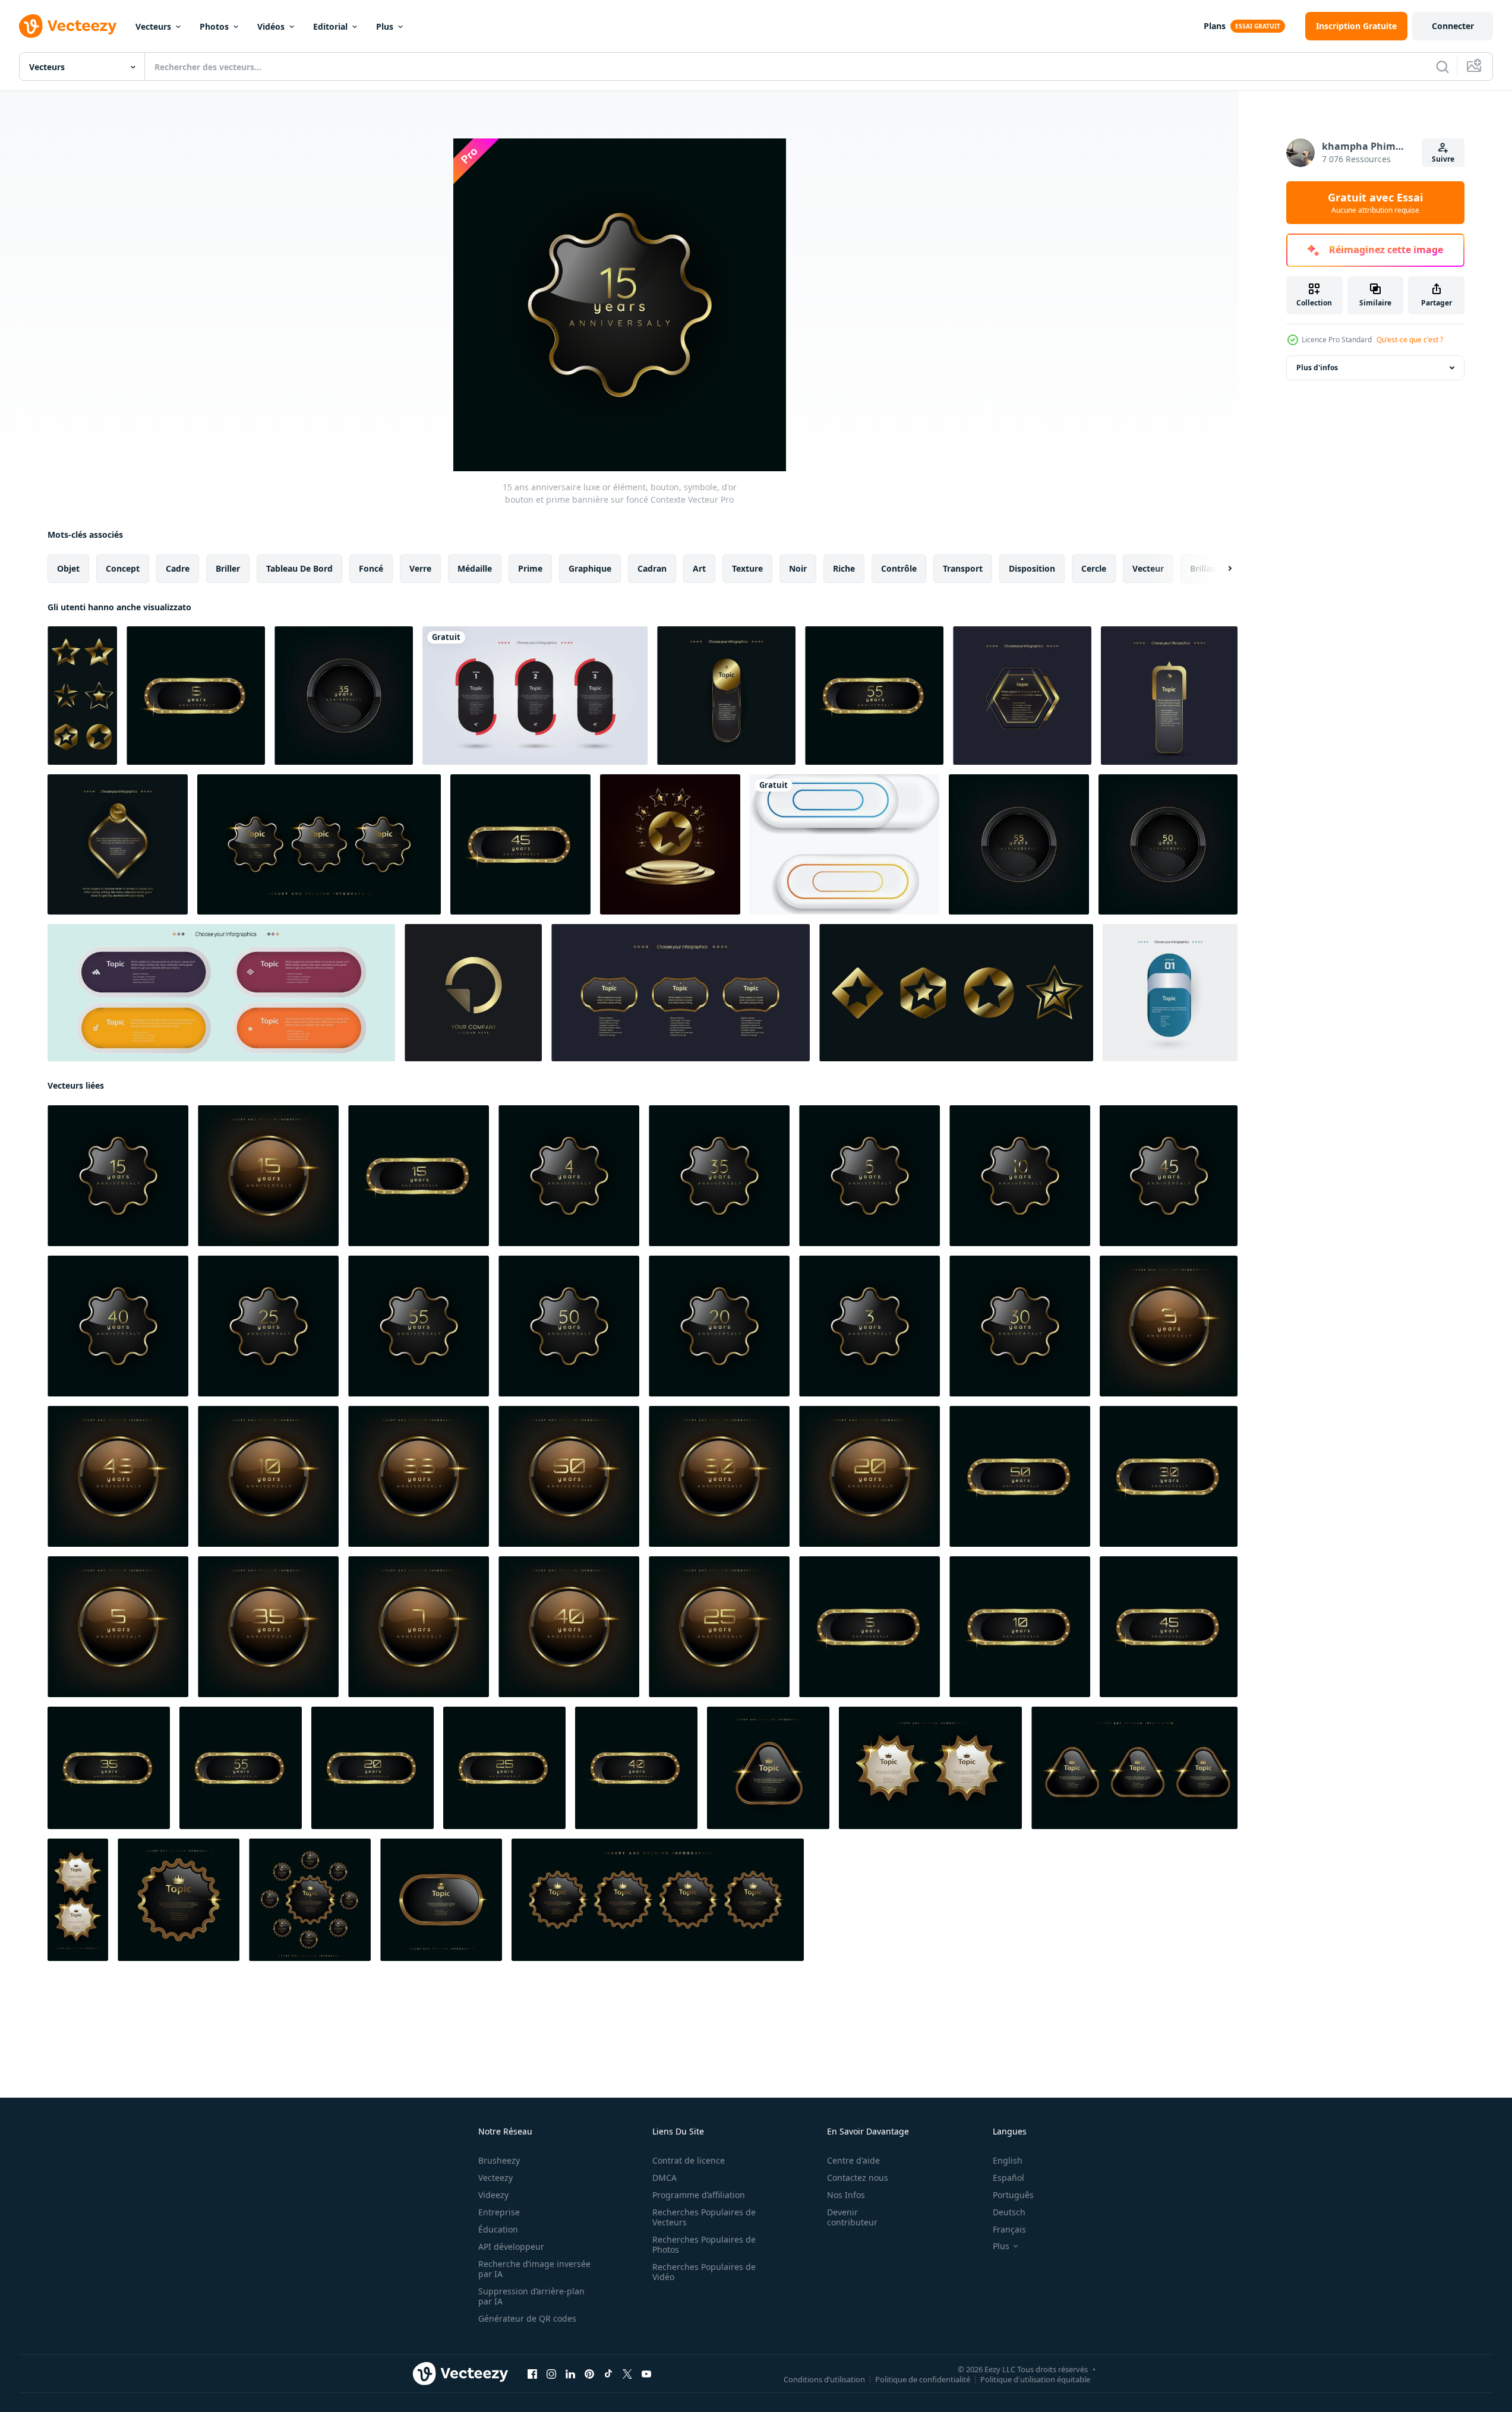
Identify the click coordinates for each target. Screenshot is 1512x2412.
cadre (178, 568)
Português (1013, 2195)
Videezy (493, 2195)
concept (123, 568)
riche (844, 568)
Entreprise (499, 2212)
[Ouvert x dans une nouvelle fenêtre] (627, 2374)
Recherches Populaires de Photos (704, 2244)
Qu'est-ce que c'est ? (1410, 340)
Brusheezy (499, 2160)
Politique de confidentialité (923, 2379)
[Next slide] (1220, 569)
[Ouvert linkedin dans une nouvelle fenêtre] (570, 2374)
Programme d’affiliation (699, 2195)
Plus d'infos (1317, 368)
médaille (475, 568)
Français (1009, 2229)
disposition (1032, 568)
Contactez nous (858, 2178)
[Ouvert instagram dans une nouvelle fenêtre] (551, 2374)
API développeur (511, 2247)
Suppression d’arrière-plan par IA (531, 2296)
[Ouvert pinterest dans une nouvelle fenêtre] (589, 2374)
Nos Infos (846, 2195)
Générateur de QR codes (527, 2318)
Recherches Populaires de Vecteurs (704, 2217)
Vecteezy (495, 2178)
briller (228, 568)
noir (798, 568)
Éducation (498, 2229)
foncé (371, 568)
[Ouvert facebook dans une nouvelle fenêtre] (532, 2374)
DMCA (665, 2178)
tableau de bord (299, 568)
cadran (652, 568)
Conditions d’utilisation (824, 2379)
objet (68, 568)
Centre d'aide (853, 2160)
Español (1008, 2178)
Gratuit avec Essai (1375, 203)
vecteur (1148, 568)
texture (747, 568)
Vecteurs (153, 26)
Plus (385, 26)
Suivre (1443, 159)
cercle (1094, 568)
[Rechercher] (1442, 67)
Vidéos (271, 26)
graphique (590, 568)
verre (420, 568)
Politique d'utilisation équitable (1035, 2379)
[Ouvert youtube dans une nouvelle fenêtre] (646, 2374)
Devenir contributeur (852, 2217)
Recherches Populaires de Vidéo (704, 2272)
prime (530, 568)
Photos (214, 26)
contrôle (899, 568)
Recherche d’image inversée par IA (534, 2269)
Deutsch (1009, 2212)
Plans (1215, 26)
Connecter (1453, 26)
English (1008, 2160)
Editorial (330, 26)
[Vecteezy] (68, 26)
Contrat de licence (689, 2160)
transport (963, 568)
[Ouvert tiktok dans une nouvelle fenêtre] (608, 2374)
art (699, 568)
